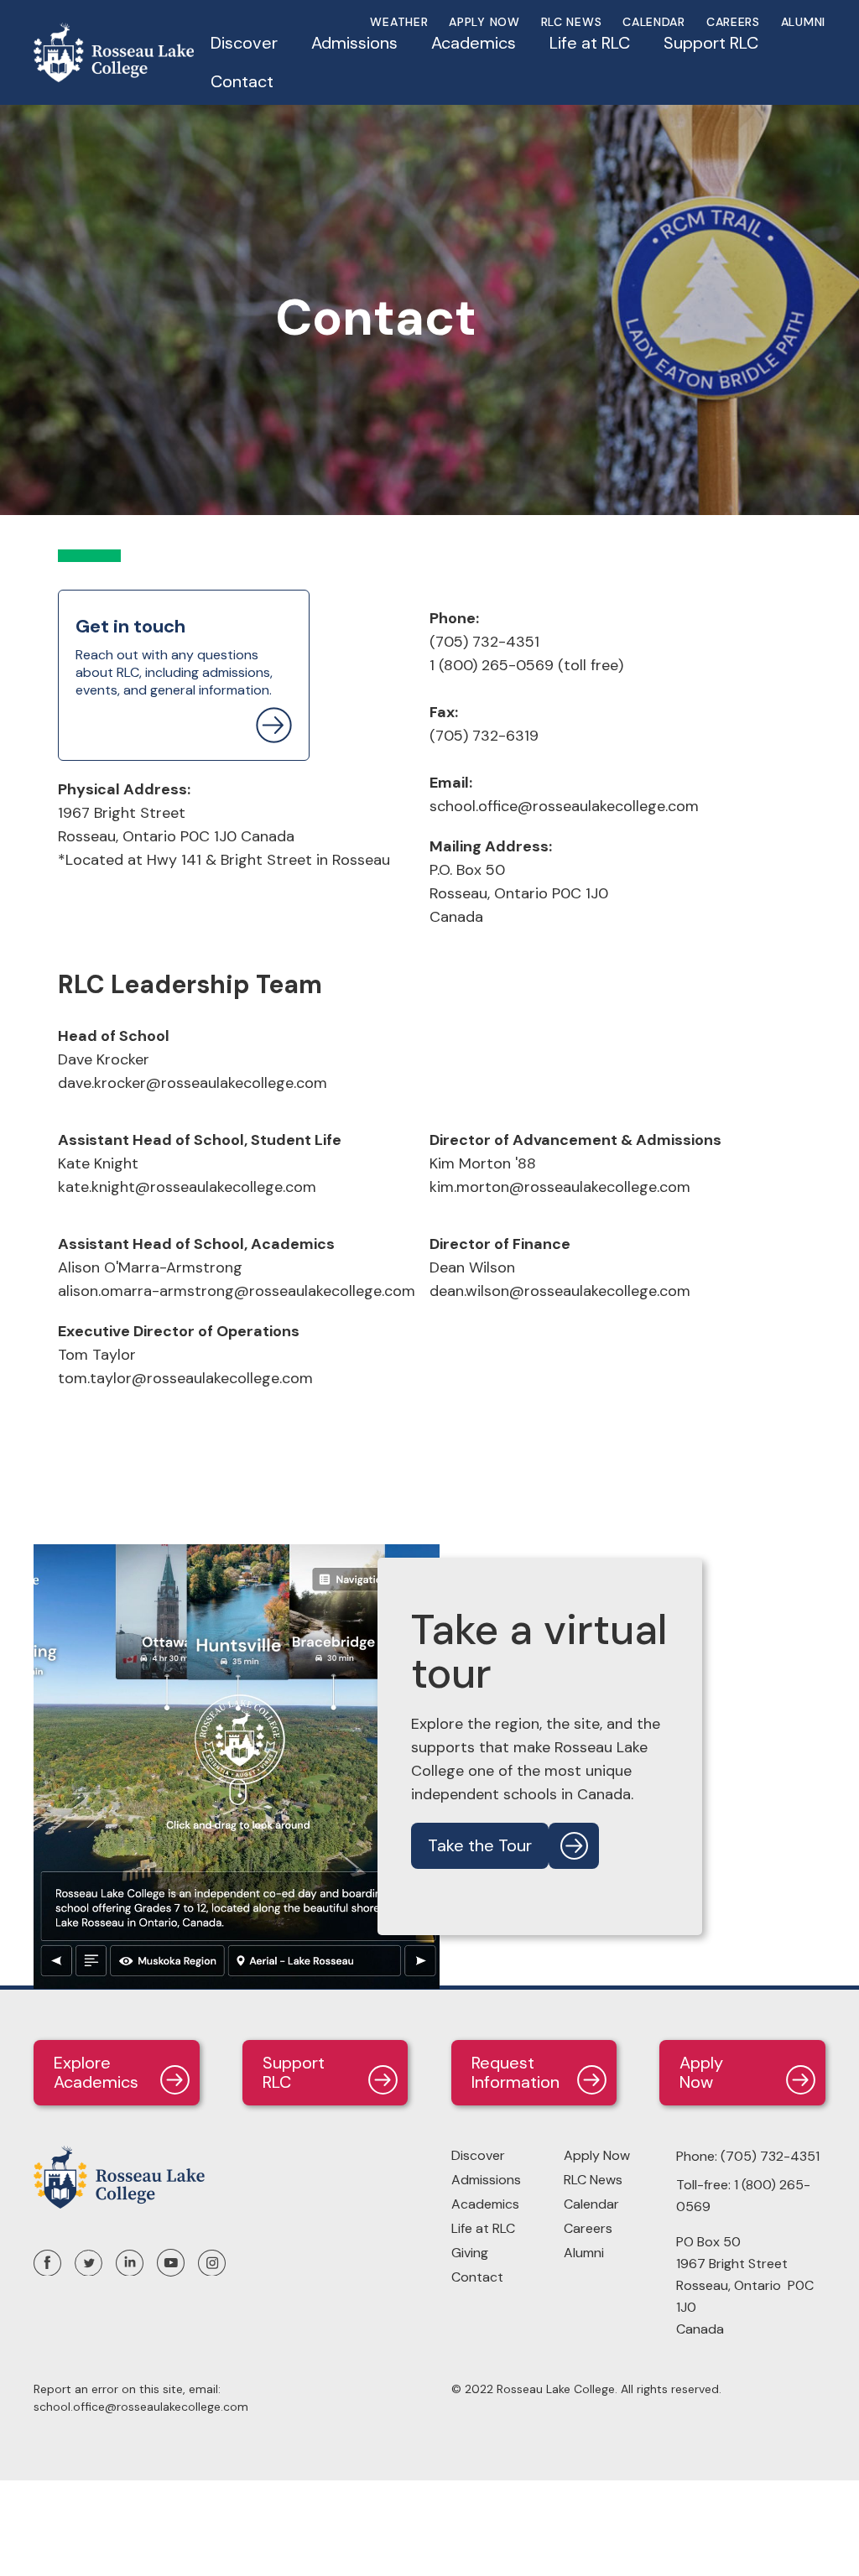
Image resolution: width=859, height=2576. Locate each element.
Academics (485, 2204)
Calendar (654, 22)
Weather (399, 22)
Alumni (803, 22)
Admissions (486, 2180)
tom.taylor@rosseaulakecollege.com (185, 1378)
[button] (244, 51)
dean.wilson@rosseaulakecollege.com (560, 1291)
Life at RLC (483, 2228)
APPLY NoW (484, 22)
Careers (733, 22)
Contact (242, 81)
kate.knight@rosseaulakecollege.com (187, 1187)
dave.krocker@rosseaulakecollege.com (193, 1083)
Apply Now (597, 2155)
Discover (478, 2155)
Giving (470, 2253)
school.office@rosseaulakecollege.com (564, 806)
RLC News (572, 22)
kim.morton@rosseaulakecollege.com (560, 1187)
